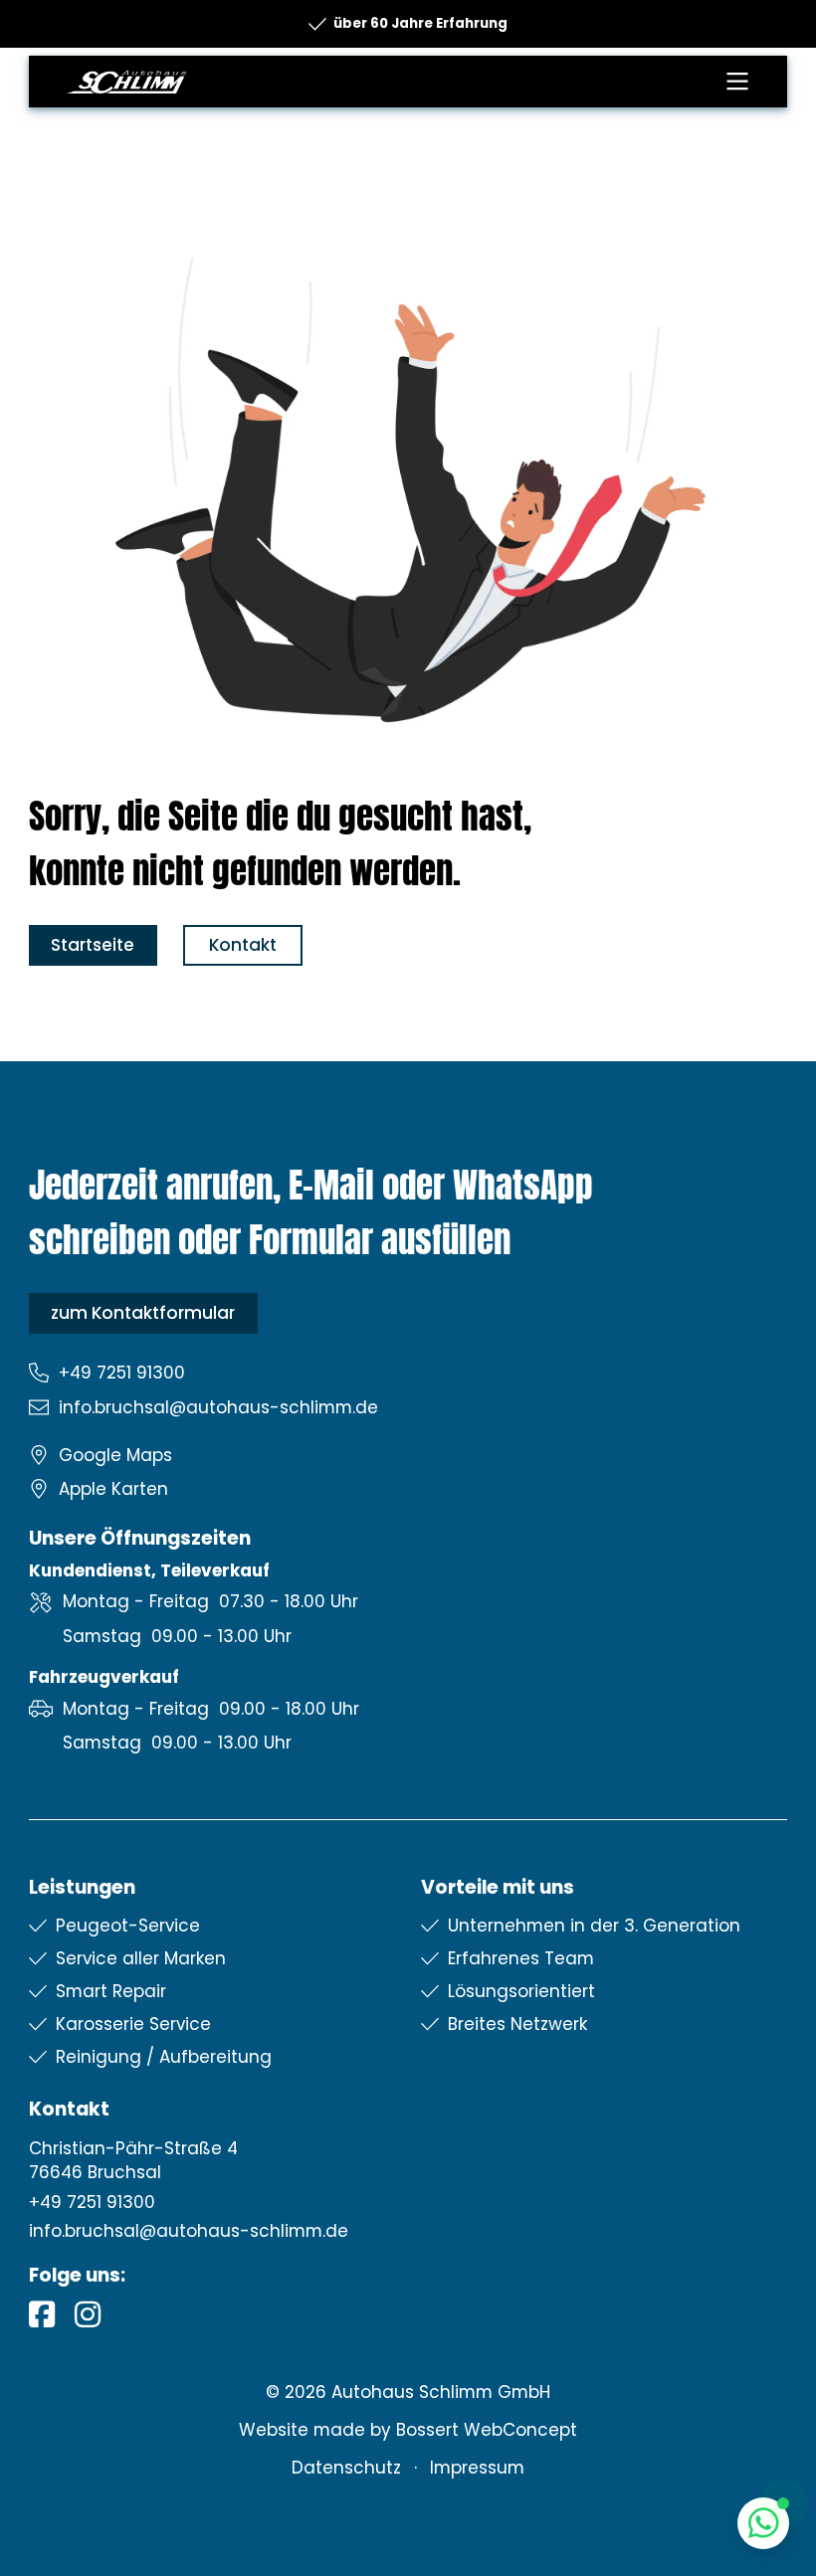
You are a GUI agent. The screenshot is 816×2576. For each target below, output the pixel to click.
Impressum (477, 2468)
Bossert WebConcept (487, 2430)
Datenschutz (346, 2468)
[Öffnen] (737, 82)
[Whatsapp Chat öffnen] (764, 2524)
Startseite (93, 945)
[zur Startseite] (126, 82)
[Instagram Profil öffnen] (88, 2315)
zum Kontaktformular (143, 1313)
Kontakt (243, 945)
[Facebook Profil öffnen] (42, 2315)
